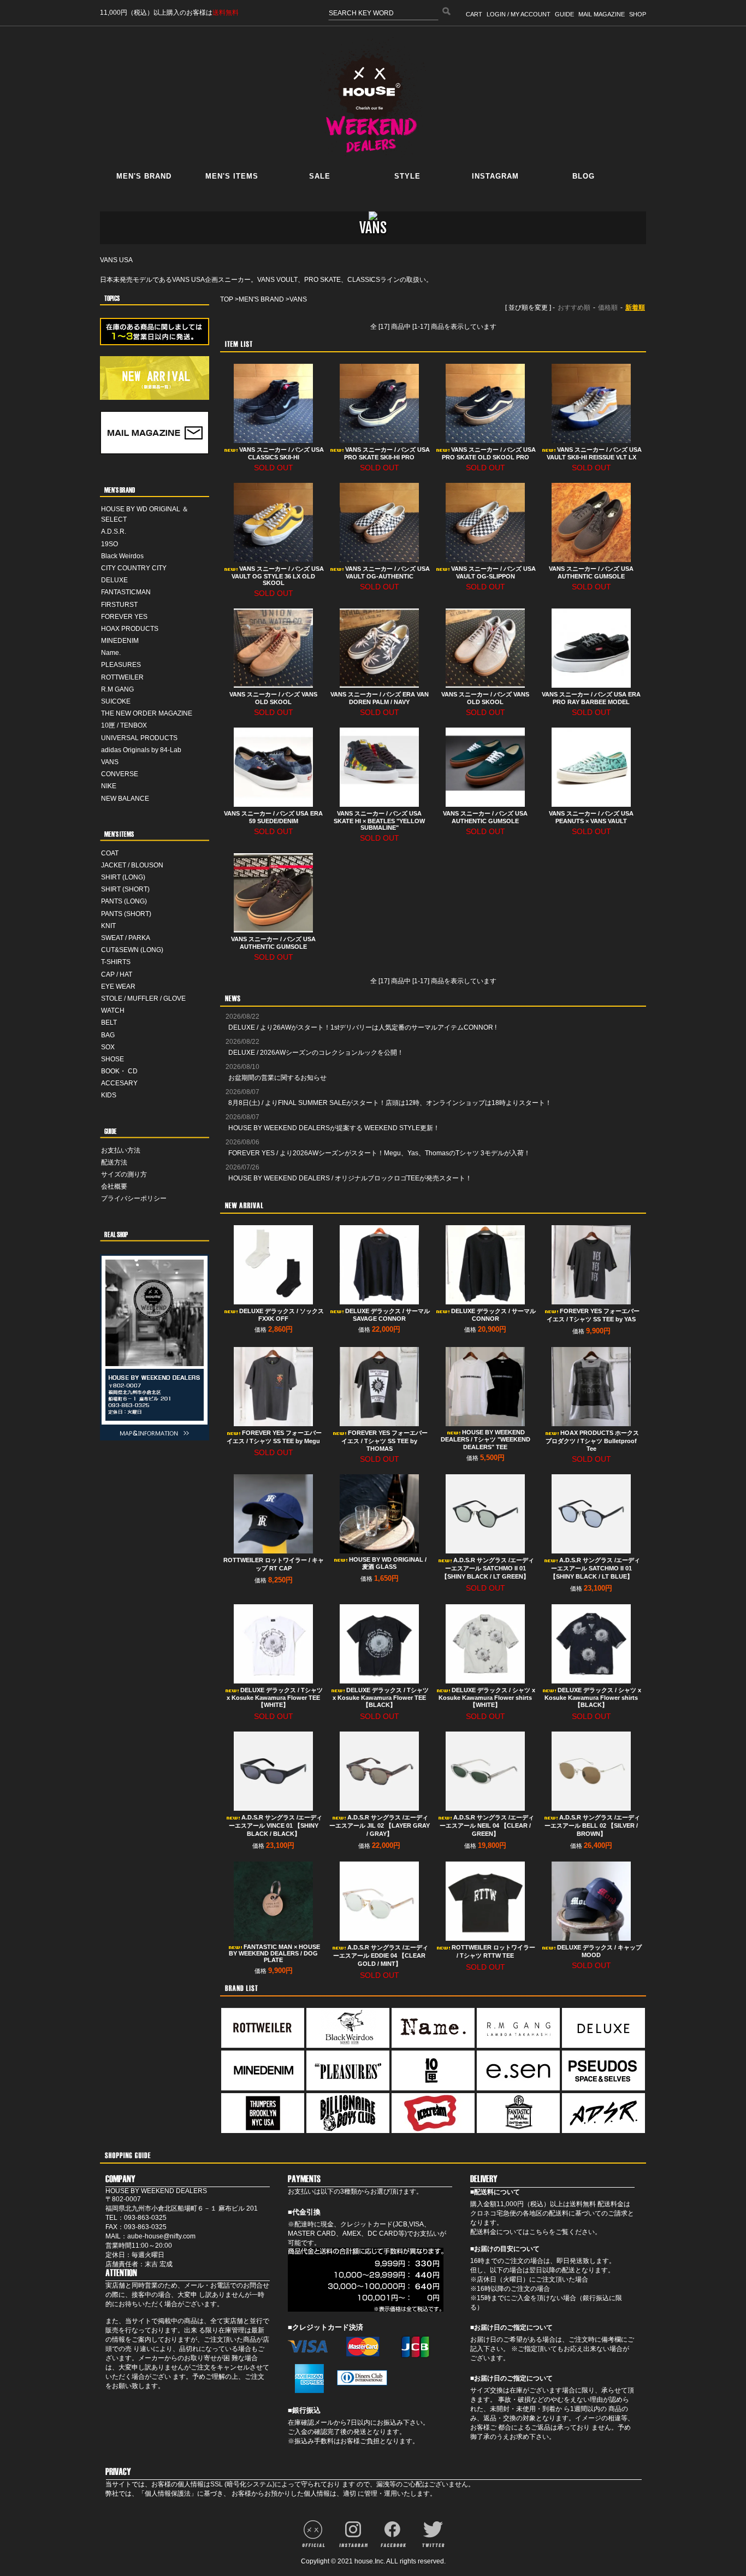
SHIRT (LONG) (123, 877)
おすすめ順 (574, 308)
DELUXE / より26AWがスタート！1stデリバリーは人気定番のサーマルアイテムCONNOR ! (362, 1027)
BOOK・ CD (119, 1071)
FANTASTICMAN (126, 592)
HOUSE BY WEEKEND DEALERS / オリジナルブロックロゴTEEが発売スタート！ (350, 1178)
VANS (110, 762)
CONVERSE (120, 774)
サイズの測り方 (124, 1174)
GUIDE (564, 14)
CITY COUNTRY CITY (134, 568)
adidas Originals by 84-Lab (141, 750)
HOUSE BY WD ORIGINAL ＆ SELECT (145, 514)
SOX (108, 1047)
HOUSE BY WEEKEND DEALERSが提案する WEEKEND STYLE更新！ (334, 1128)
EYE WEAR (118, 986)
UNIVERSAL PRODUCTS (139, 738)
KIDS (109, 1095)
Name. (111, 653)
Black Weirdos (122, 556)
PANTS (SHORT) (126, 914)
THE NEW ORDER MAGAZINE (147, 713)
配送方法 (114, 1162)
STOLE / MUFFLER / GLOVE (143, 999)
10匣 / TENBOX (124, 725)
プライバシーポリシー (134, 1198)
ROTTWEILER (122, 677)
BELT (109, 1023)
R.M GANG (117, 689)
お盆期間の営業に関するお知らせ (277, 1078)
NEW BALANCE (125, 799)
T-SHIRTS (116, 962)
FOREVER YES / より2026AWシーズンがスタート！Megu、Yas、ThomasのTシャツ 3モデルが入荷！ (379, 1153)
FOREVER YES (124, 617)
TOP (227, 299)
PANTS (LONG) (124, 901)
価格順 (608, 308)
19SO (109, 544)
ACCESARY (119, 1083)
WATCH (113, 1011)
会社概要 (114, 1186)
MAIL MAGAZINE (602, 14)
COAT (110, 853)
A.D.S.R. (114, 531)
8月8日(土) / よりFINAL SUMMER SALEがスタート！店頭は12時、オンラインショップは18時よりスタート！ (390, 1103)
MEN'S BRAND (261, 299)
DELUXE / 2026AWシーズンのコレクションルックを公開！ (316, 1053)
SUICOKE (116, 701)
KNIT (108, 926)
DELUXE (114, 580)
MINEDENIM (120, 641)
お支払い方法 (121, 1150)
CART (474, 14)
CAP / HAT (117, 974)
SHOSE (113, 1059)
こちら (539, 2232)
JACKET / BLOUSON (132, 865)
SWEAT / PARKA (126, 938)
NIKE (109, 786)
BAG (108, 1035)
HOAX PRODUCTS (130, 629)
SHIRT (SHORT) (125, 889)
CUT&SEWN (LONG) (132, 950)
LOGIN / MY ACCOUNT (519, 14)
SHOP (638, 14)
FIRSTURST (119, 605)
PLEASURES (121, 665)
